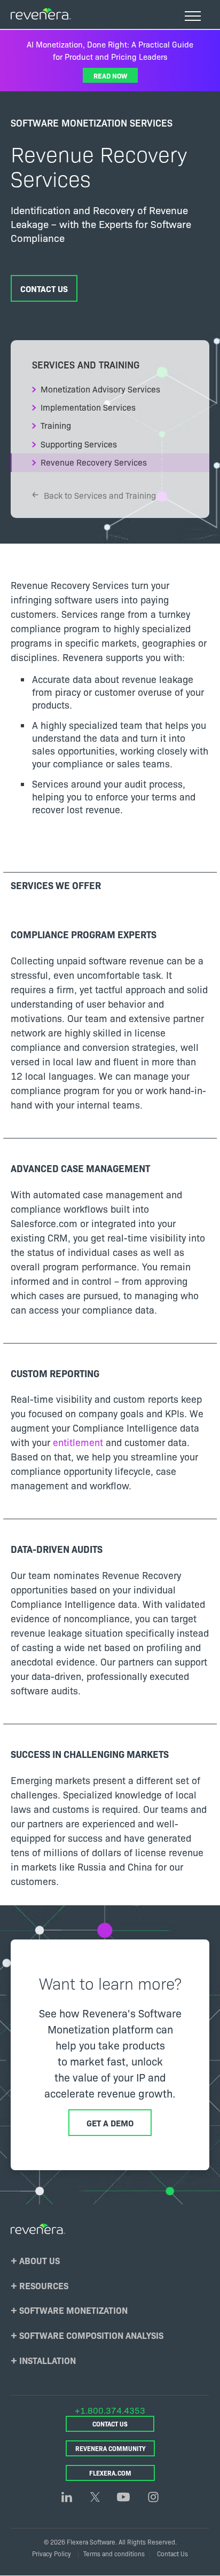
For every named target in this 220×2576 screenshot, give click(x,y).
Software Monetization (73, 2310)
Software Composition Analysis (91, 2335)
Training (56, 425)
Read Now (110, 75)
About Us (40, 2260)
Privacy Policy (52, 2553)
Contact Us (44, 288)
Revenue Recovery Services (94, 462)
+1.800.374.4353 (110, 2410)
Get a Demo (110, 2123)
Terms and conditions (114, 2553)
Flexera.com (110, 2473)
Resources (44, 2285)
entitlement (79, 1442)
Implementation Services (88, 407)
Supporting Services (79, 444)
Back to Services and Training (100, 495)
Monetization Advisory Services (100, 389)
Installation (48, 2360)
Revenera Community (110, 2448)
